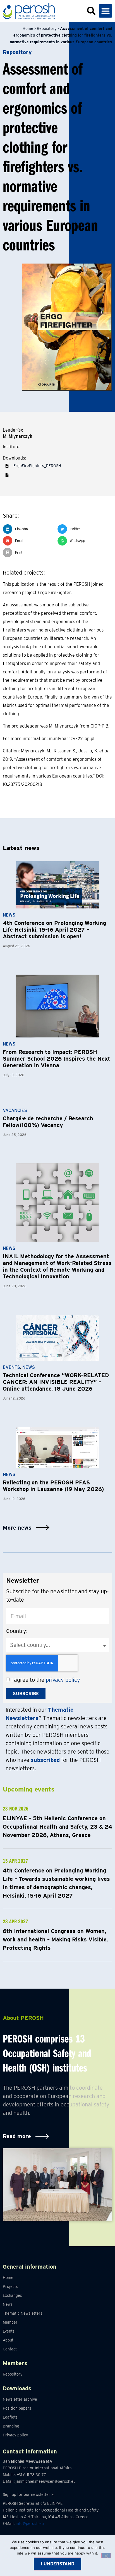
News (9, 915)
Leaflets (10, 2417)
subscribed (45, 1760)
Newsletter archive (20, 2399)
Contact (10, 2349)
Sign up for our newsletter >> (28, 2494)
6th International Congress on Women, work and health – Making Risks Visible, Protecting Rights (55, 1939)
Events (11, 1367)
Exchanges (12, 2295)
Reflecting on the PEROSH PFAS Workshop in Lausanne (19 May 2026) (53, 1486)
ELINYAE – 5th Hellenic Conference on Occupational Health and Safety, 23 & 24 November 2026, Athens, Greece (57, 1827)
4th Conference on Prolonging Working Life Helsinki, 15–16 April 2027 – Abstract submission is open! (54, 930)
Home (28, 28)
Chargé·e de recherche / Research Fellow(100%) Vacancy (48, 1122)
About (8, 2340)
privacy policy (63, 1680)
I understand (57, 2564)
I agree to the (46, 1680)
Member (10, 2322)
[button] (106, 11)
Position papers (17, 2408)
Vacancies (15, 1110)
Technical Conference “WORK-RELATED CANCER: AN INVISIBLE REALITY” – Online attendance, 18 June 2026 (56, 1382)
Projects (10, 2286)
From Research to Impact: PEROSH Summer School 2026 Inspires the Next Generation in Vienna (57, 1059)
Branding (11, 2426)
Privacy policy (15, 2435)
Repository (47, 28)
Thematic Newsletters (23, 2313)
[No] (106, 2555)
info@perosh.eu (30, 2524)
